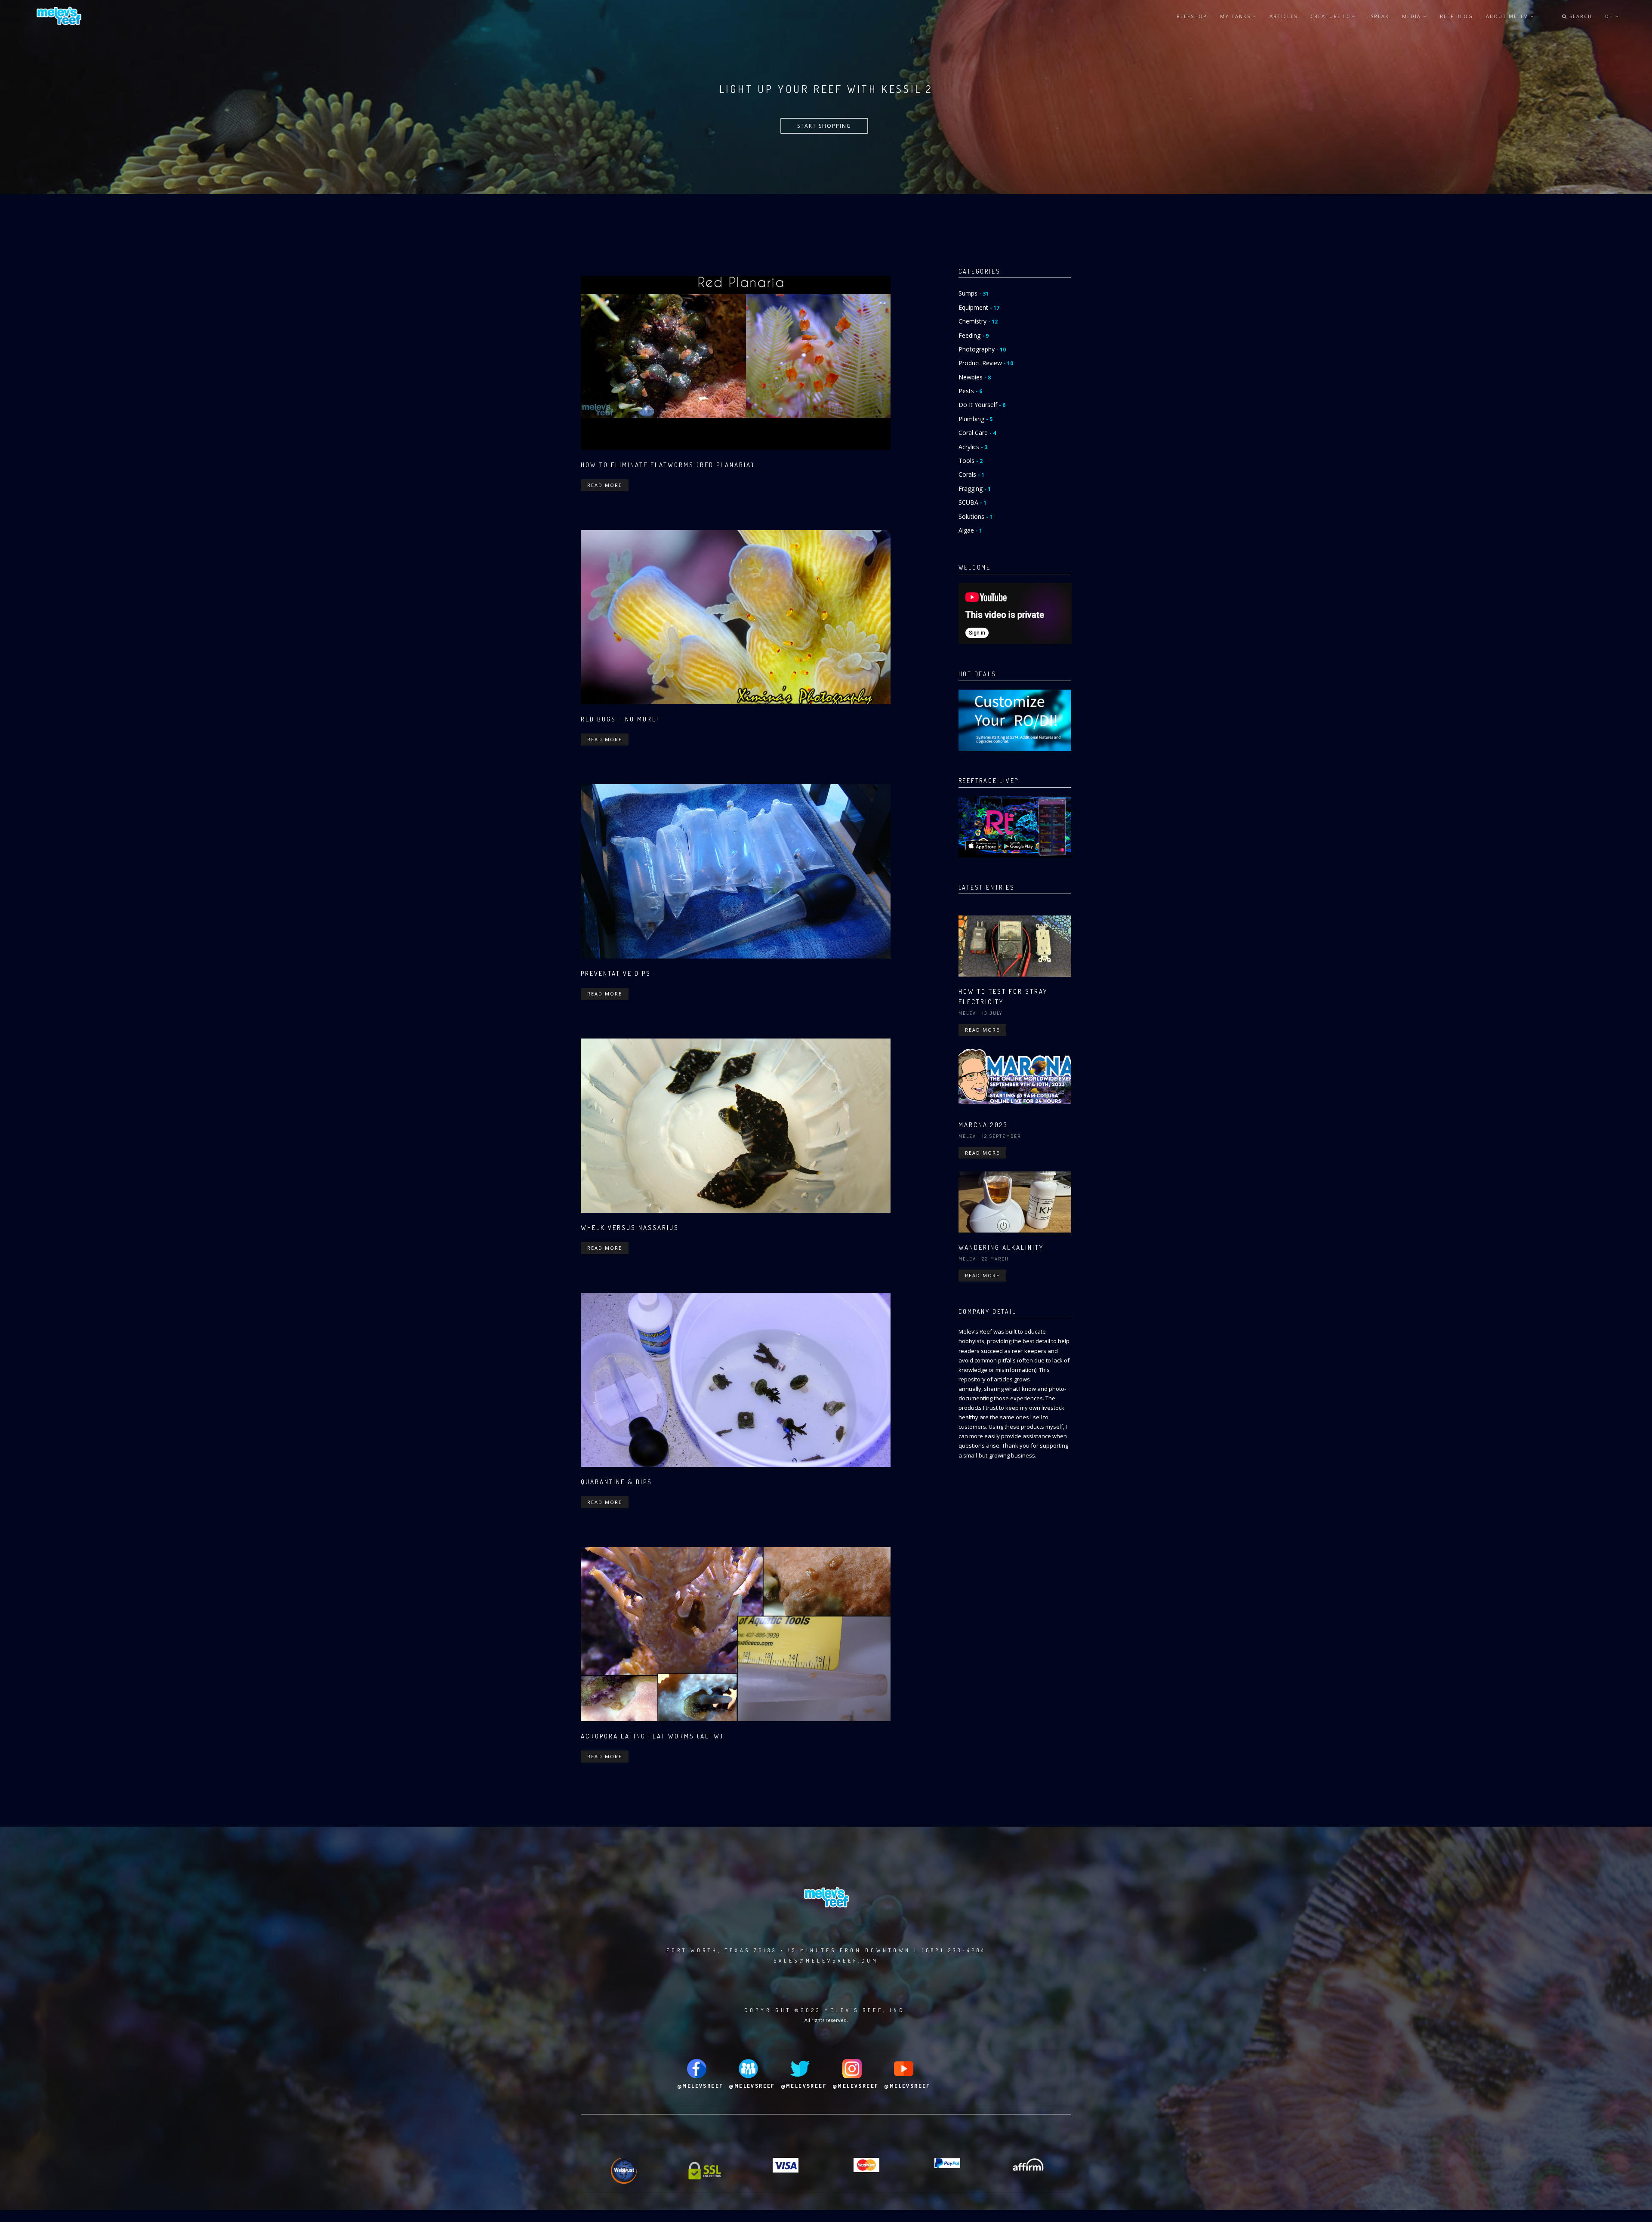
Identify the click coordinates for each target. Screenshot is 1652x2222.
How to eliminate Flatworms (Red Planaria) (668, 465)
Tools (971, 461)
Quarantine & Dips (616, 1482)
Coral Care (977, 433)
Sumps (974, 293)
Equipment (979, 307)
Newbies (975, 377)
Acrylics (973, 447)
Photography (982, 349)
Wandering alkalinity (1001, 1247)
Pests (970, 391)
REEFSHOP (1192, 16)
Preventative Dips (616, 973)
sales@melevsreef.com (826, 1961)
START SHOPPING (824, 126)
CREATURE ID (1331, 16)
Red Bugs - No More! (620, 719)
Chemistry (978, 321)
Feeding (974, 335)
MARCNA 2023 (983, 1125)
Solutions (975, 516)
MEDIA (1413, 16)
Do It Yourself (982, 405)
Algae (970, 530)
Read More (605, 485)
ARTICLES (1284, 16)
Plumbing (975, 419)
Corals (971, 474)
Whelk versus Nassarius (630, 1228)
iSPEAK (1379, 16)
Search (1580, 16)
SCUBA (972, 502)
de (1610, 16)
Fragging (975, 488)
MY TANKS (1236, 16)
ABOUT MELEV (1508, 16)
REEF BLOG (1456, 16)
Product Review (986, 363)
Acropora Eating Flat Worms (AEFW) (652, 1736)
